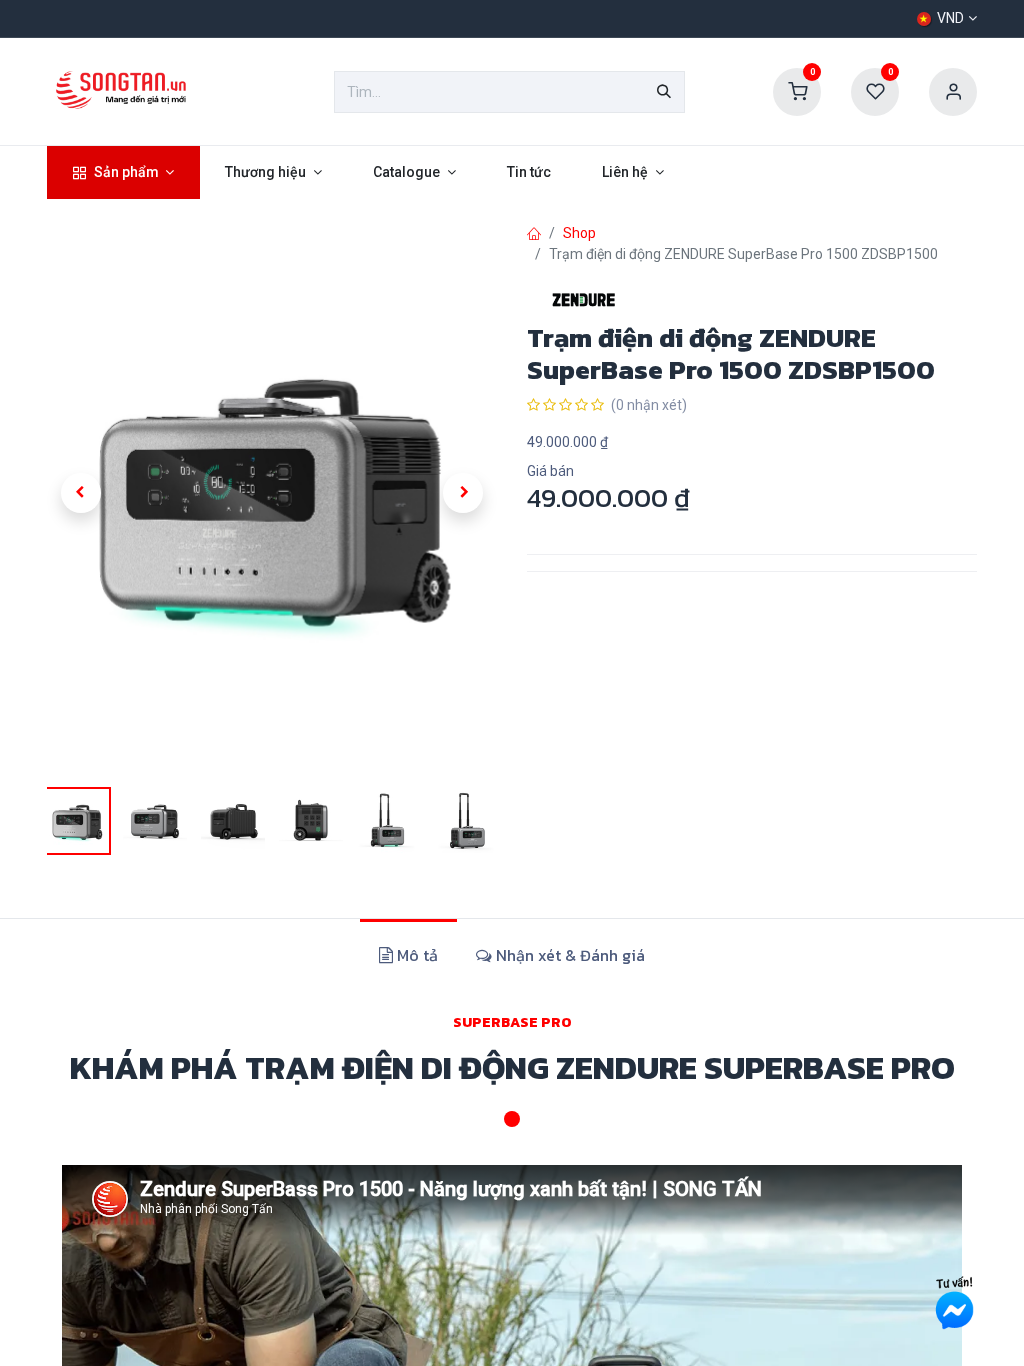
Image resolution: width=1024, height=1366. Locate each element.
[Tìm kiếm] (664, 92)
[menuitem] (123, 172)
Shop (579, 233)
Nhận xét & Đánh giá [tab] (568, 955)
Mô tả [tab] (415, 955)
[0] (797, 91)
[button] (81, 493)
